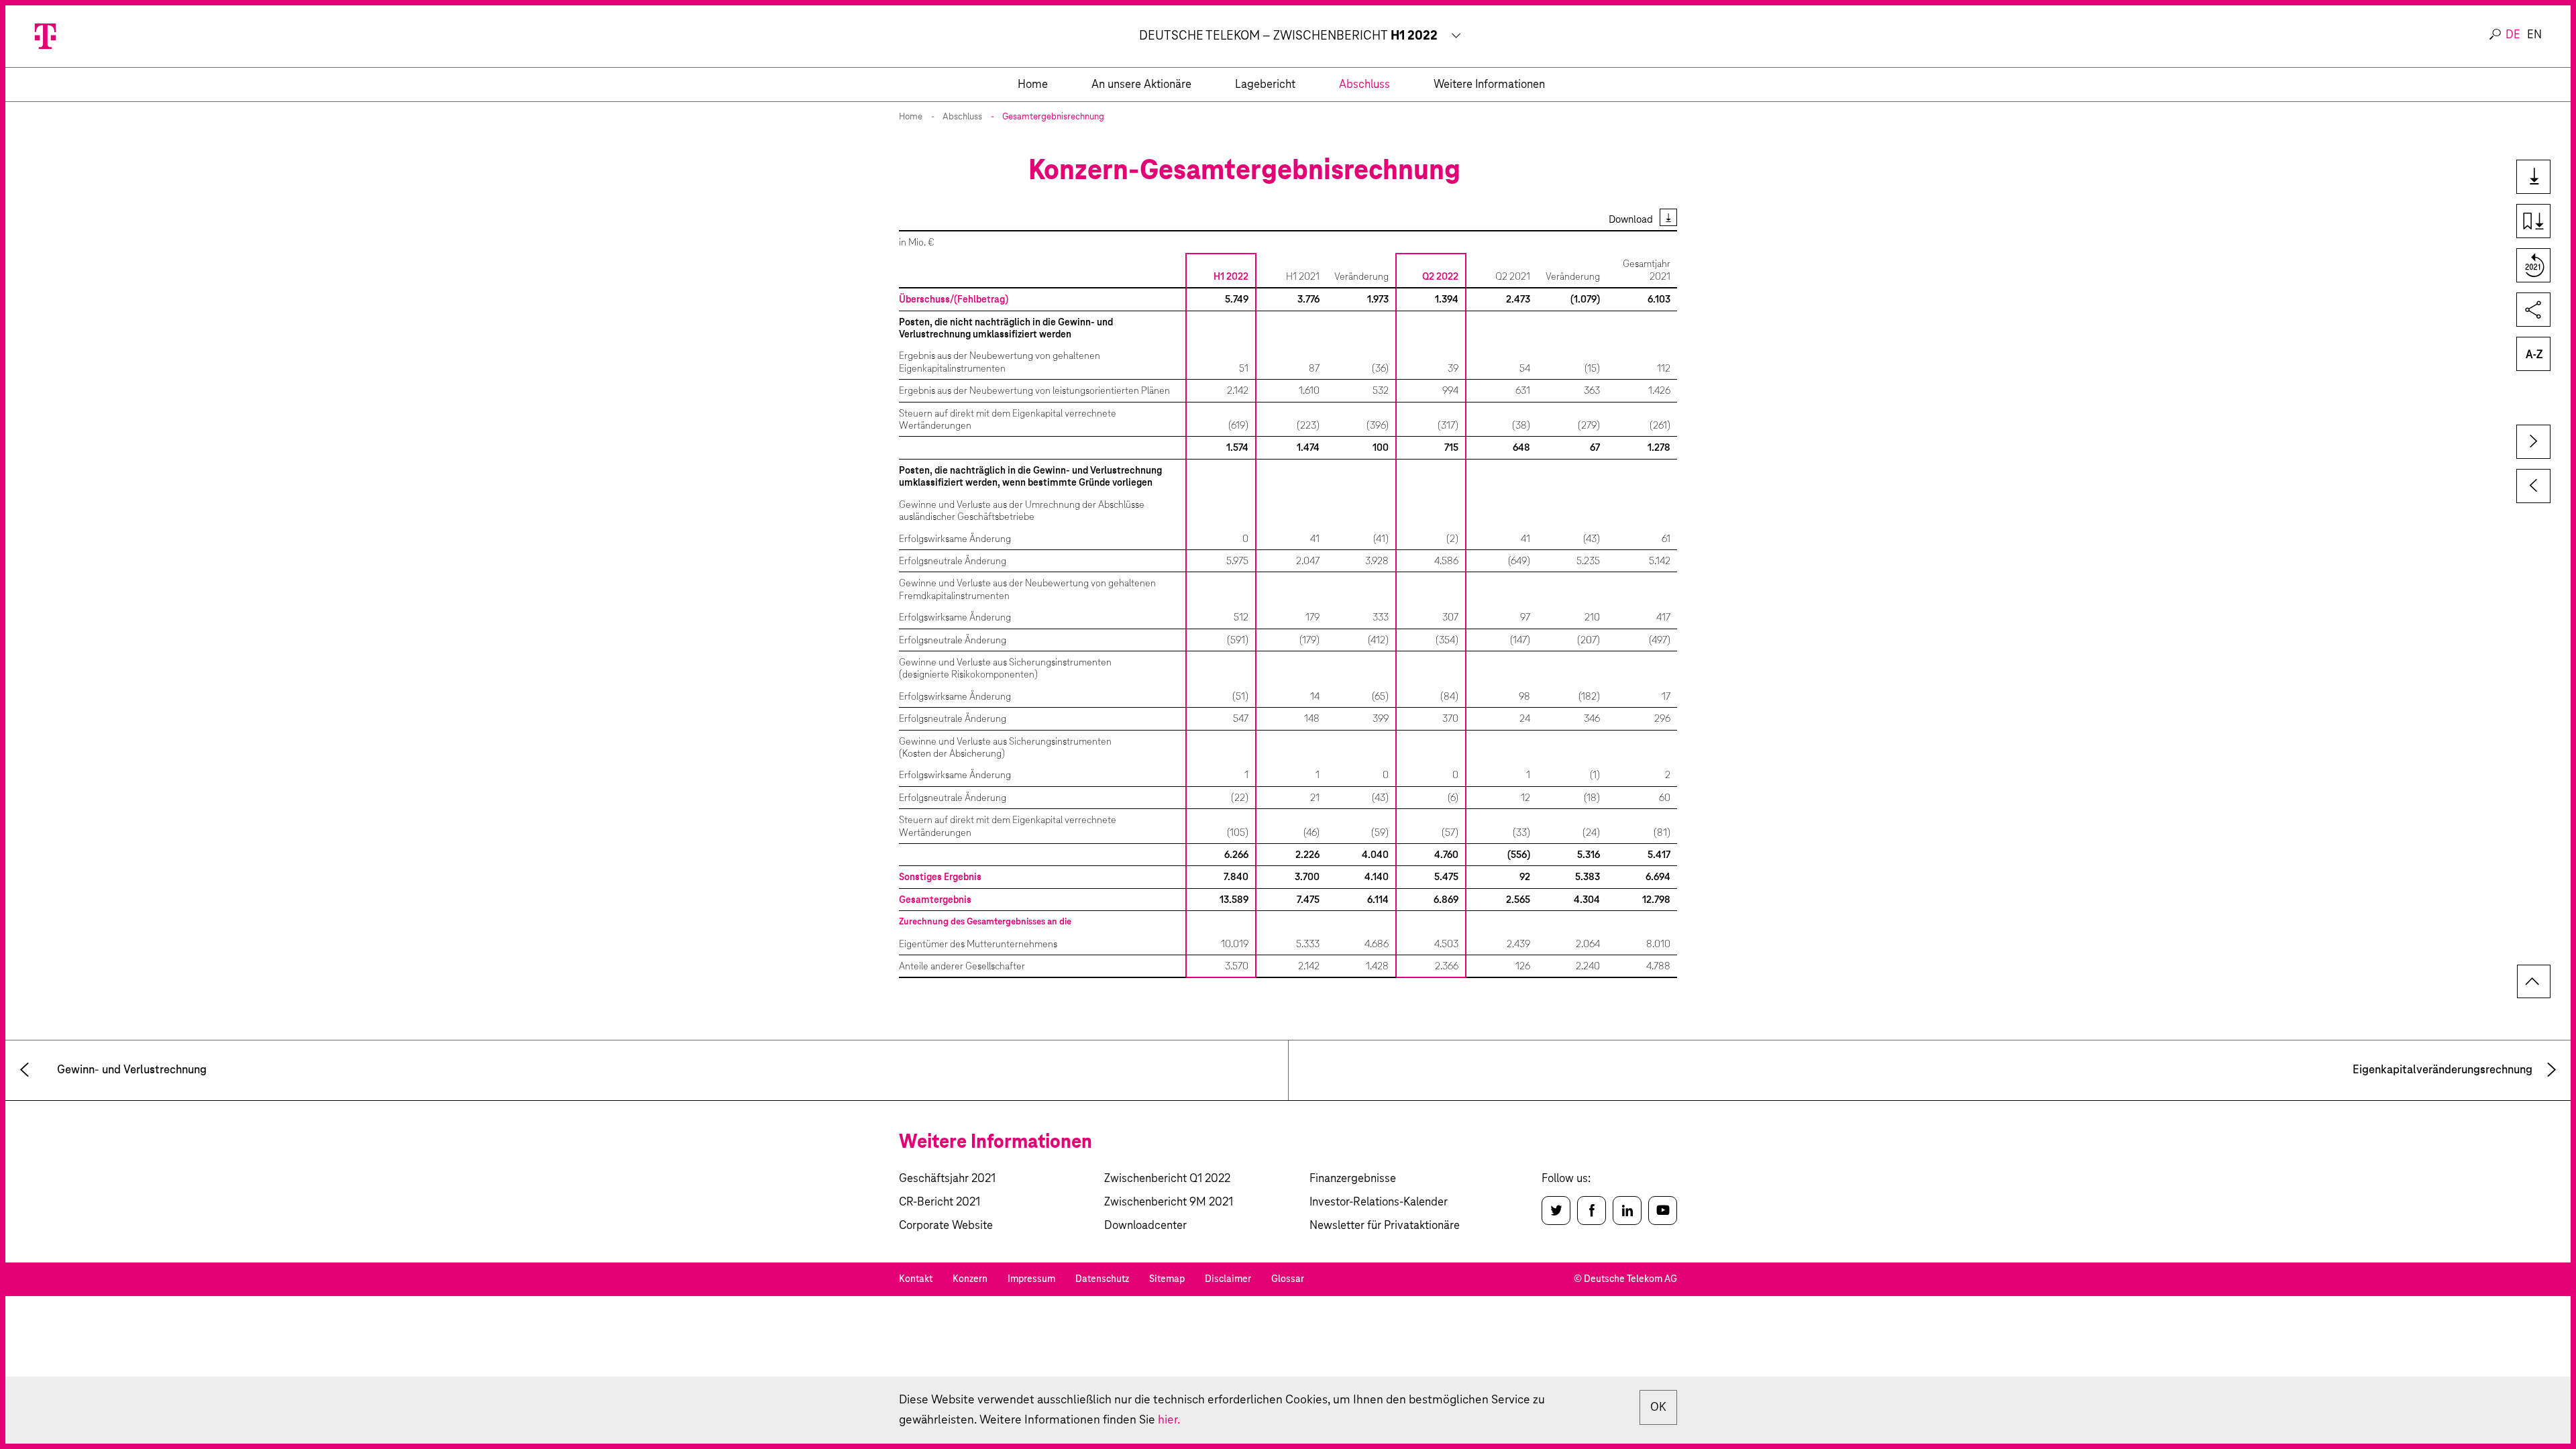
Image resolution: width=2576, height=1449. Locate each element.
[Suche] (2495, 35)
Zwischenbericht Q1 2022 (1167, 1179)
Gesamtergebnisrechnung (1053, 117)
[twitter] (1556, 1211)
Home (911, 117)
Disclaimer (1228, 1279)
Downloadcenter (1145, 1226)
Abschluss (962, 117)
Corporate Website (946, 1226)
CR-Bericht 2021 (940, 1202)
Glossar (1288, 1279)
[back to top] (2534, 981)
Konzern (970, 1279)
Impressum (1031, 1279)
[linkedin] (1627, 1211)
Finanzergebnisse (1353, 1179)
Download (1631, 220)
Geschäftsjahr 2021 (947, 1179)
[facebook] (1592, 1211)
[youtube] (1663, 1211)
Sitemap (1167, 1279)
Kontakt (916, 1279)
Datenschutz (1102, 1279)
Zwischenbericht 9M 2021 (1169, 1202)
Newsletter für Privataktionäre (1385, 1226)
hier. (1169, 1420)
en (2534, 35)
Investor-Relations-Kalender (1379, 1202)
